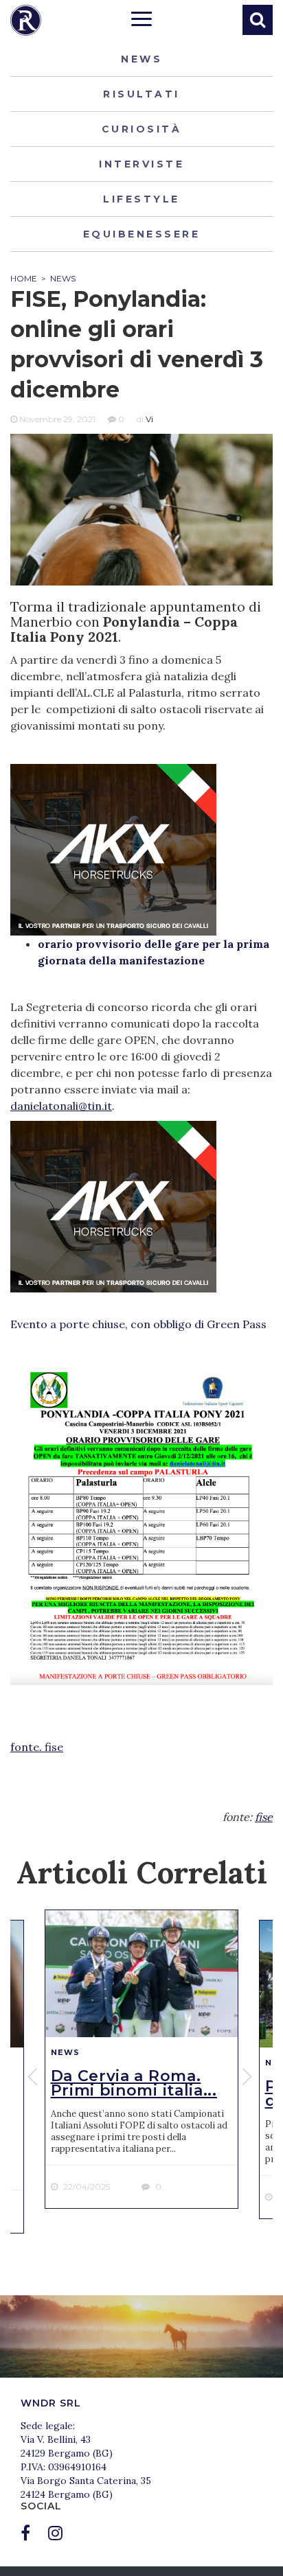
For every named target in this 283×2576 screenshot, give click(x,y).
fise (54, 1747)
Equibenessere (142, 234)
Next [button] (249, 2076)
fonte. (27, 1747)
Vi (149, 419)
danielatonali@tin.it (61, 1106)
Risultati (141, 94)
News (141, 59)
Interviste (141, 164)
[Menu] (141, 21)
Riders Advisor (26, 20)
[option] (141, 2059)
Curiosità (142, 129)
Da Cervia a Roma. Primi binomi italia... (134, 2083)
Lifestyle (141, 199)
